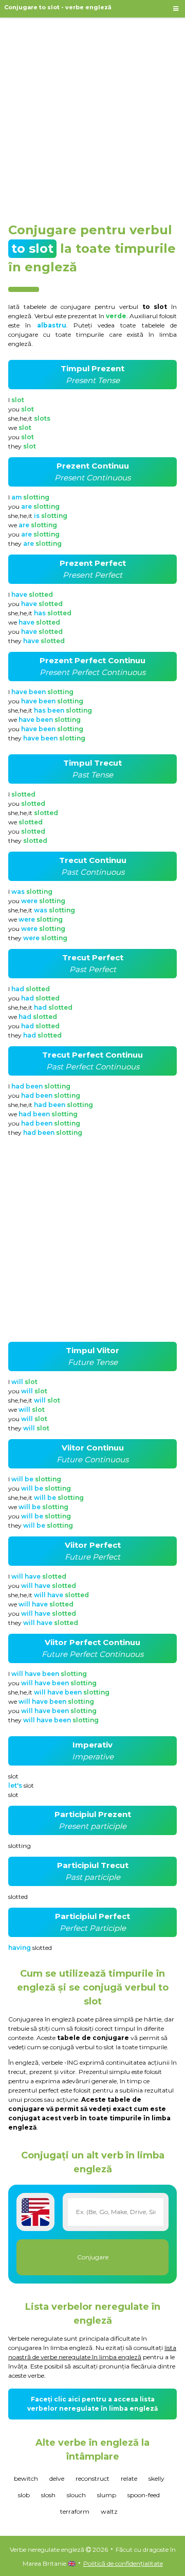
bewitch (26, 2478)
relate (129, 2478)
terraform (75, 2511)
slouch (76, 2495)
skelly (156, 2478)
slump (107, 2495)
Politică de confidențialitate (123, 2563)
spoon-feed (144, 2495)
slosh (48, 2495)
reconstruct (92, 2478)
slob (24, 2495)
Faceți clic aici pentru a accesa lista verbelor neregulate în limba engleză (92, 2404)
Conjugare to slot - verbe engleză (58, 7)
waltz (109, 2511)
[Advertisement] (92, 115)
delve (57, 2478)
